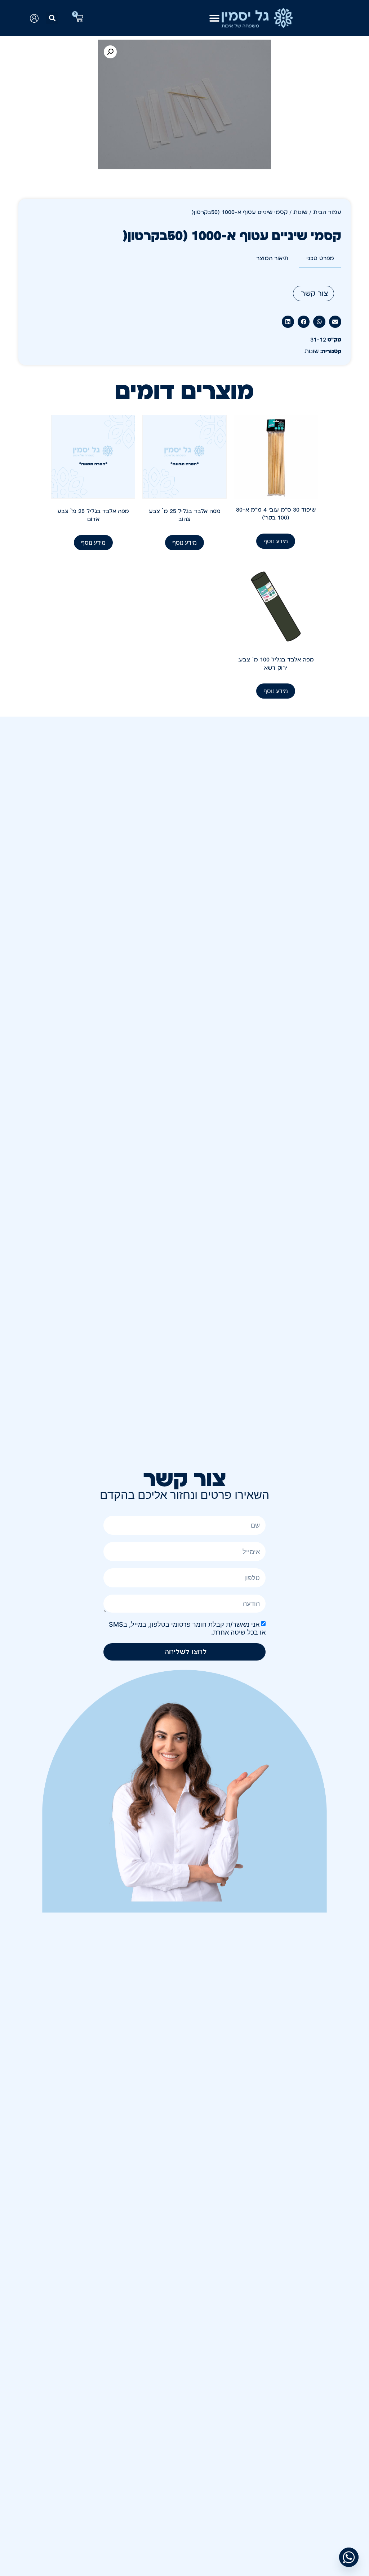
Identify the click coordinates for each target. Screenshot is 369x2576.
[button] (52, 18)
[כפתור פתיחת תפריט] (214, 18)
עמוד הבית (327, 212)
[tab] (320, 259)
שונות (300, 212)
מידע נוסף (276, 541)
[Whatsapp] (349, 2557)
